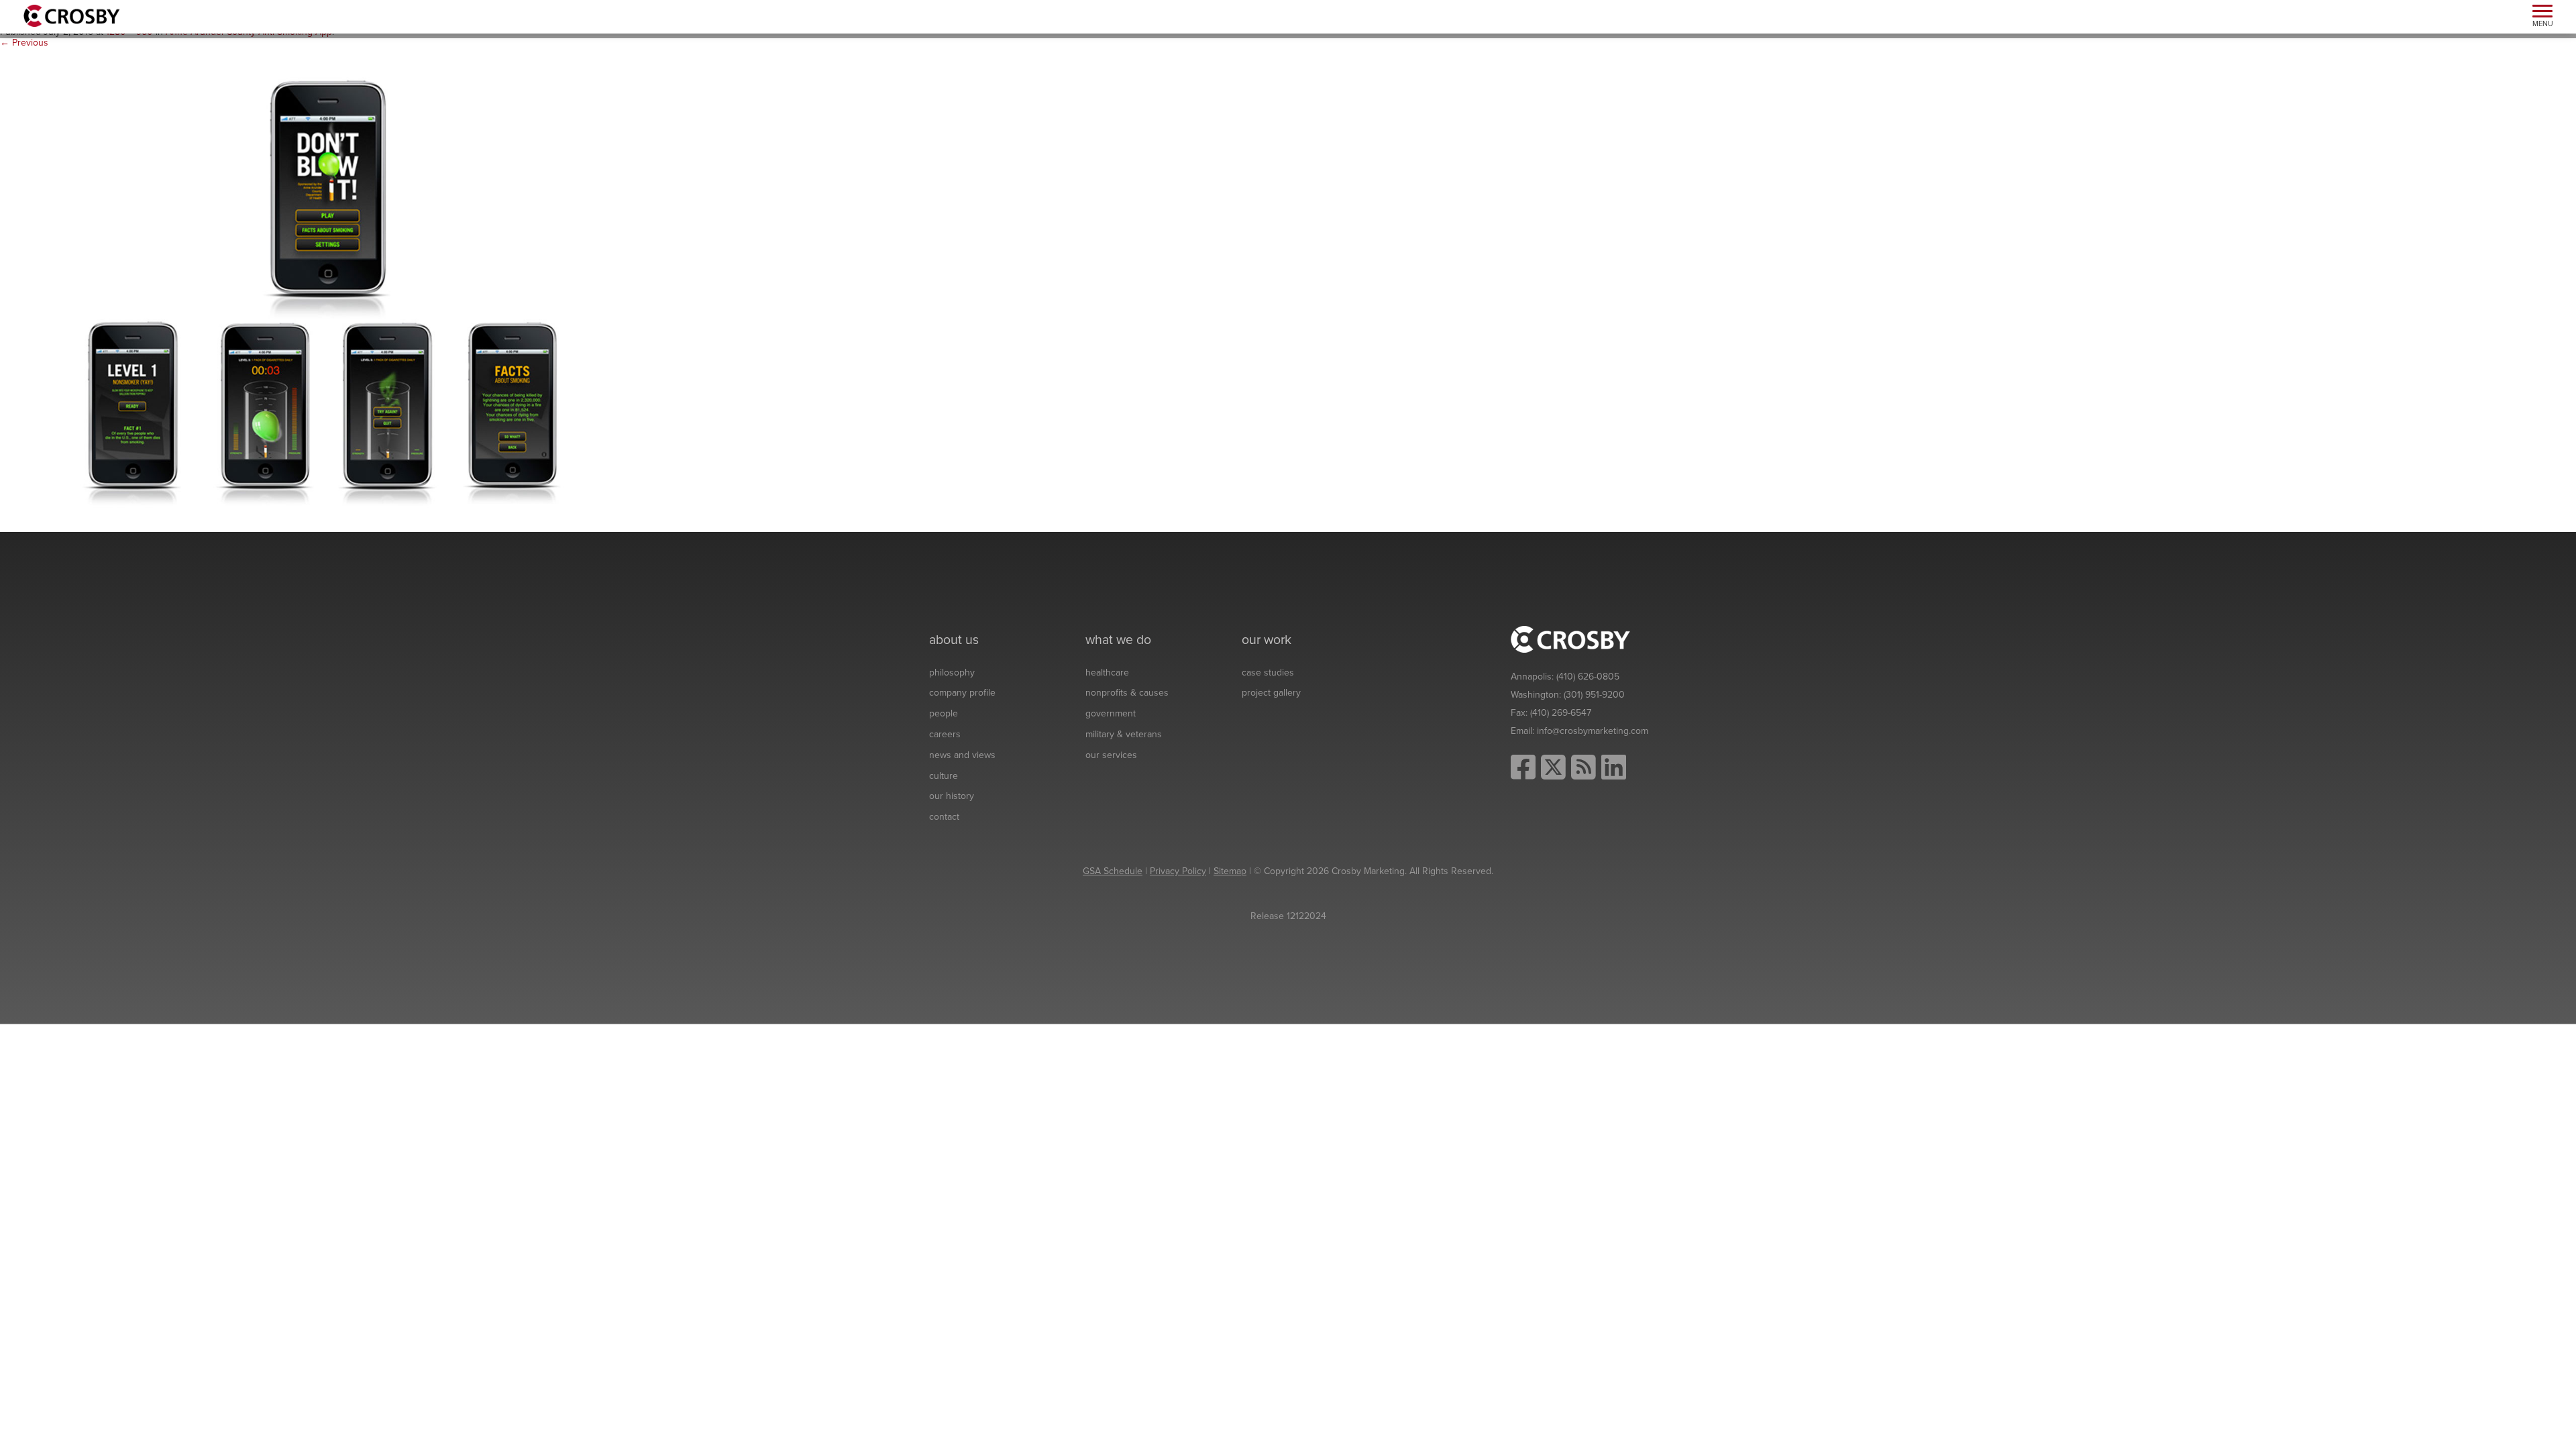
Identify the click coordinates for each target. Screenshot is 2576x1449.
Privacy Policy (1178, 871)
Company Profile (962, 693)
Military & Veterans (1124, 734)
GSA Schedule (1113, 871)
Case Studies (1268, 673)
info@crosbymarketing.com (1593, 731)
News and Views (962, 755)
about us (954, 640)
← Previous (24, 43)
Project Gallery (1271, 693)
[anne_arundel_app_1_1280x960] (322, 290)
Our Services (1111, 755)
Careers (945, 734)
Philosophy (952, 673)
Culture (944, 776)
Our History (952, 796)
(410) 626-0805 (1588, 677)
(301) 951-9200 (1594, 695)
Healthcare (1107, 673)
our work (1267, 640)
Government (1111, 713)
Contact (944, 817)
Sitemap (1230, 871)
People (944, 713)
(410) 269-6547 (1561, 713)
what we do (1118, 640)
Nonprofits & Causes (1127, 693)
